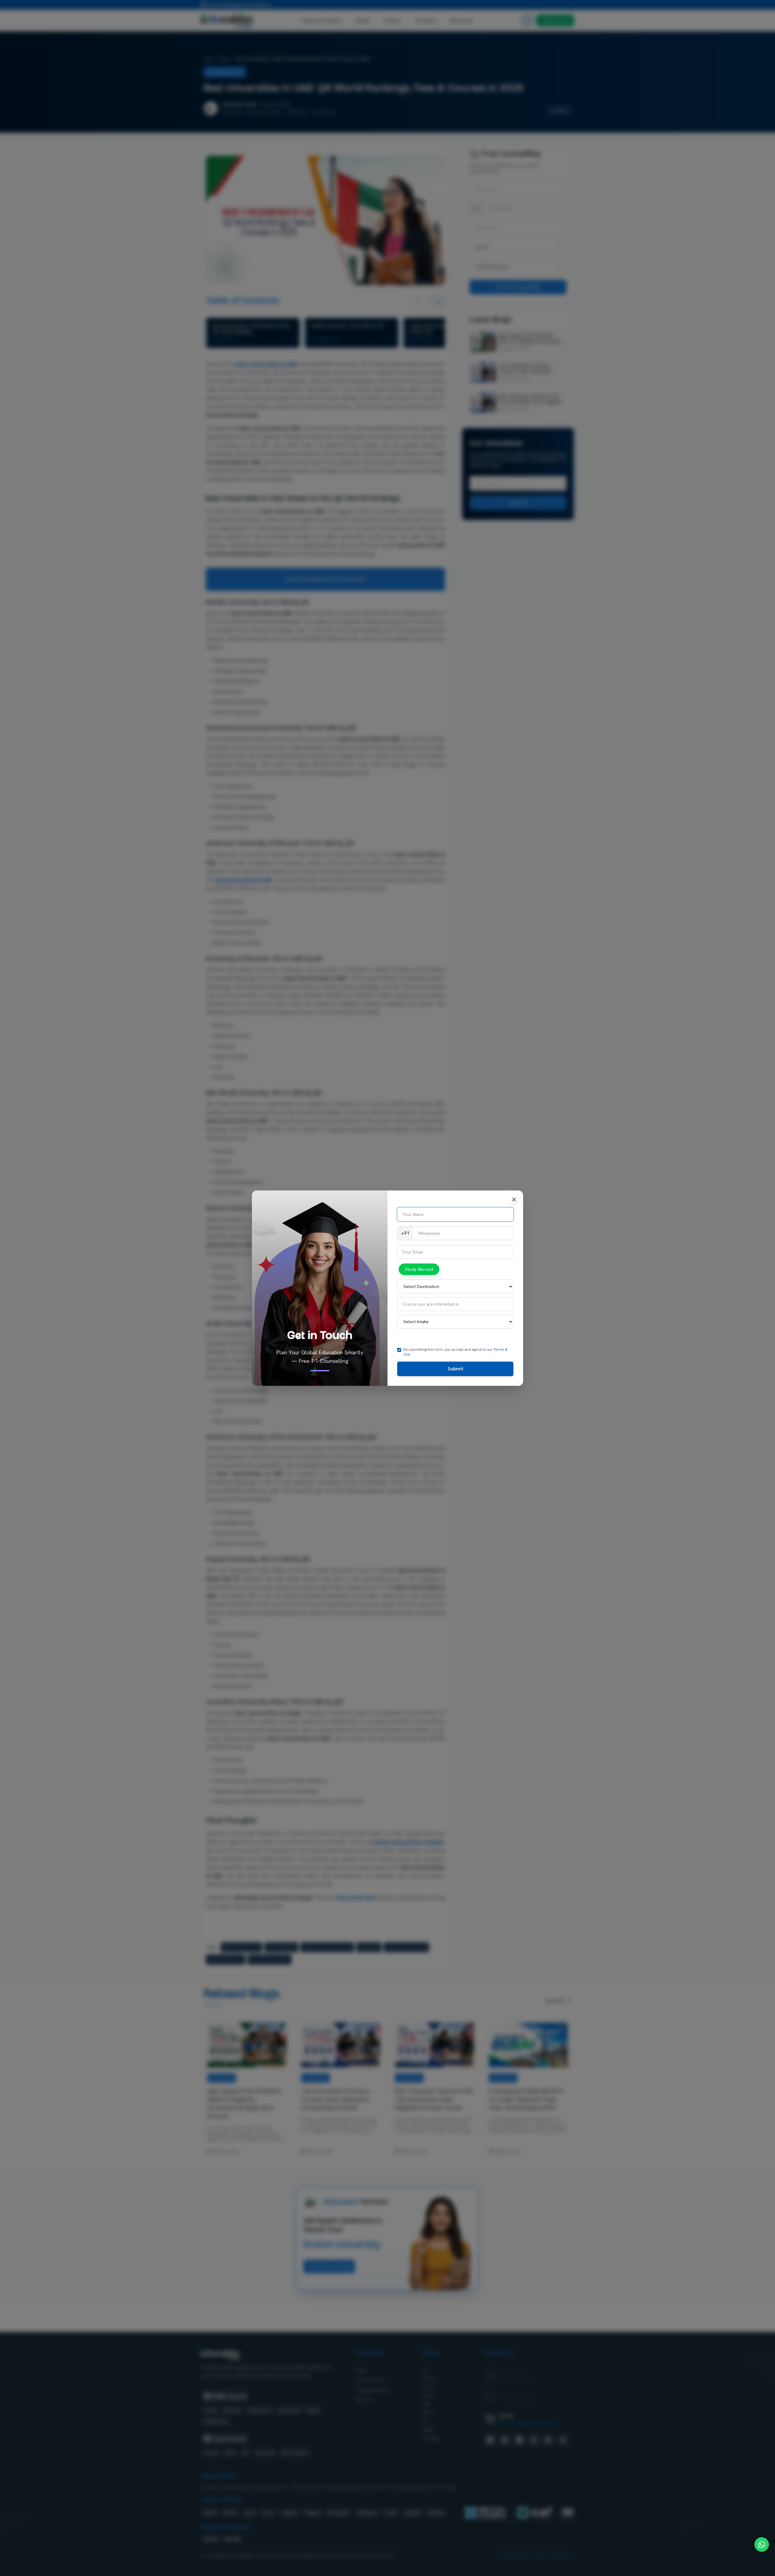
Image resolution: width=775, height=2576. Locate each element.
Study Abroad (419, 1269)
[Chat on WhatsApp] (762, 2545)
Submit (455, 1369)
